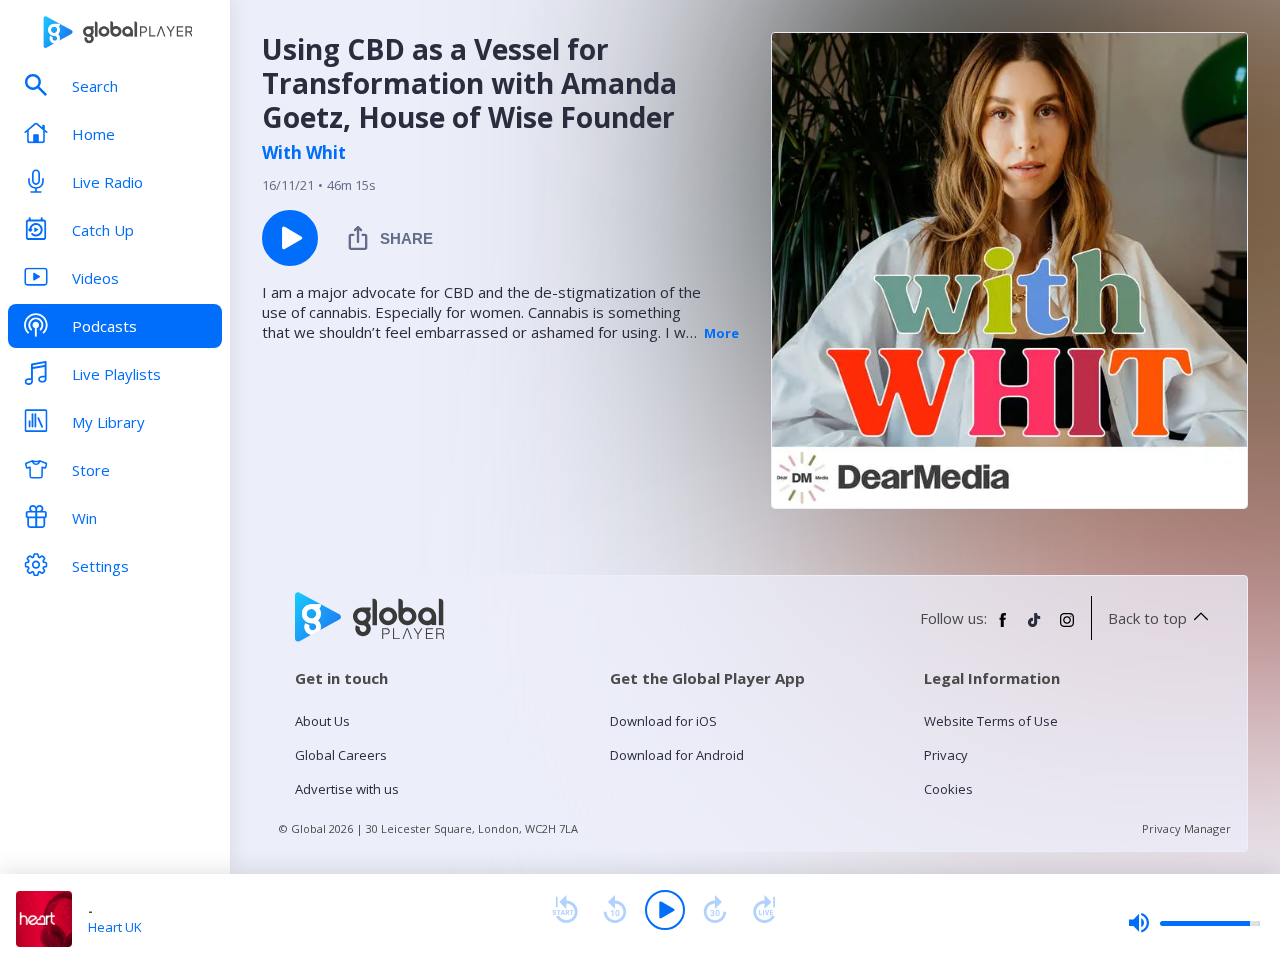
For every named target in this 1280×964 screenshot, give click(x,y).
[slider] (1194, 923)
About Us (322, 721)
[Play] (665, 910)
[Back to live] (765, 910)
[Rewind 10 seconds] (615, 910)
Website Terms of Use (991, 721)
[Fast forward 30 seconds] (715, 910)
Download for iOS (663, 721)
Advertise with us (347, 789)
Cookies (948, 789)
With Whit (304, 153)
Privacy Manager (1186, 828)
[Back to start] (565, 910)
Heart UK (115, 927)
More (721, 333)
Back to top (1147, 618)
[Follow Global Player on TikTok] (1035, 628)
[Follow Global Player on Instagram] (1067, 628)
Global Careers (341, 755)
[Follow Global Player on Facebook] (1003, 628)
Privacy (946, 755)
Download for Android (677, 755)
